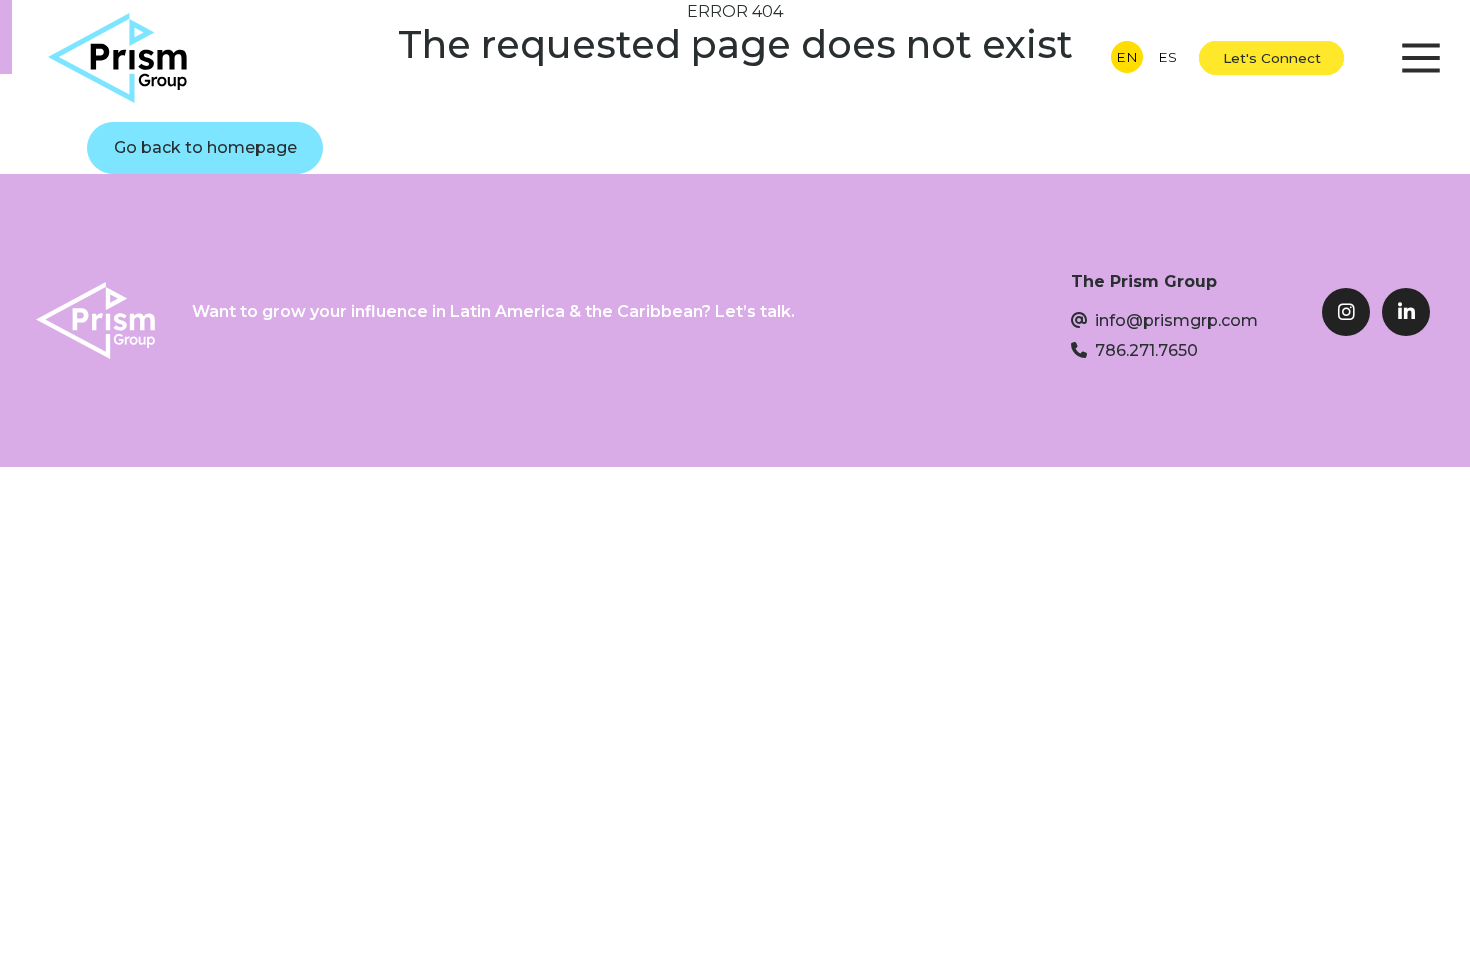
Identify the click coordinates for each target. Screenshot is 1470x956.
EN (1127, 57)
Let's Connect (1272, 58)
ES (1167, 57)
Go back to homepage (205, 147)
